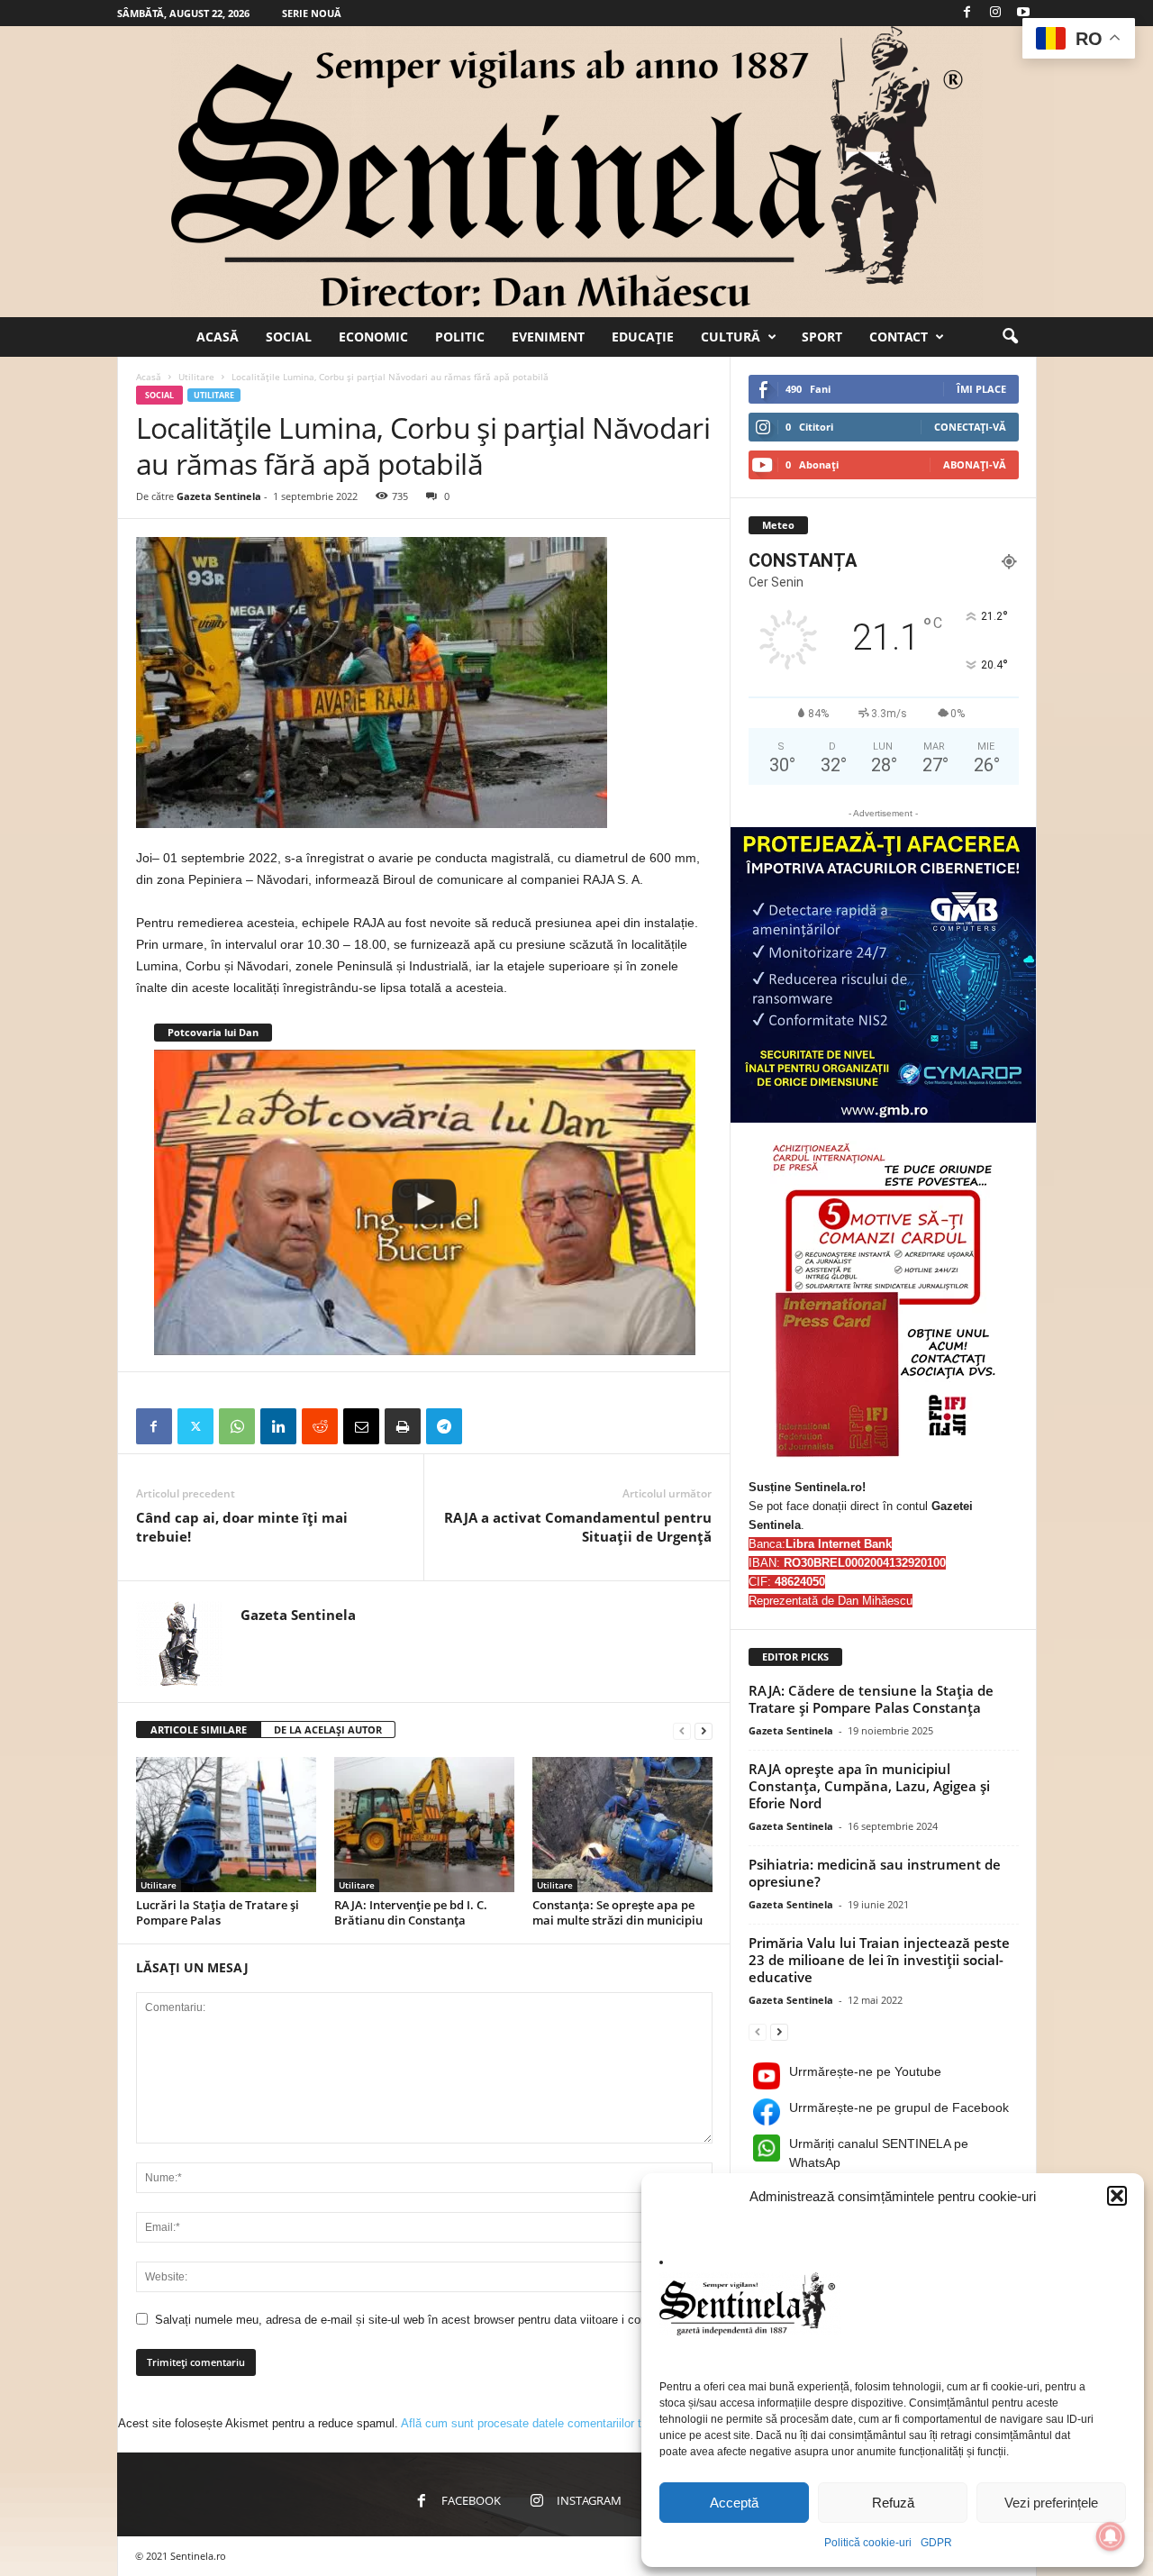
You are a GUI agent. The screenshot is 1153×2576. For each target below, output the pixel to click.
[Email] (361, 1426)
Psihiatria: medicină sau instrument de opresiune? (875, 1873)
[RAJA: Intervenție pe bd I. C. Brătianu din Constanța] (424, 1825)
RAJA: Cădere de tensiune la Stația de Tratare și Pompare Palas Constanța (871, 1699)
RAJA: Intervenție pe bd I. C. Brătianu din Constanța (411, 1912)
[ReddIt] (320, 1426)
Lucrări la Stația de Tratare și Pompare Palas (218, 1912)
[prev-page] (682, 1730)
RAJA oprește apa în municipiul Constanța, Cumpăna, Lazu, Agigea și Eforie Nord (869, 1786)
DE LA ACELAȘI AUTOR (328, 1729)
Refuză (893, 2503)
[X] (195, 1426)
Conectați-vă (970, 427)
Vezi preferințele (1051, 2503)
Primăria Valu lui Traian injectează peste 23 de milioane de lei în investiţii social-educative (879, 1960)
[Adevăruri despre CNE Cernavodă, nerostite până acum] (425, 1202)
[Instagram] (995, 13)
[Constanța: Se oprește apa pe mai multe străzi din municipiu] (622, 1825)
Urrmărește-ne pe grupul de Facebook (899, 2107)
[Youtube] (1023, 13)
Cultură (731, 337)
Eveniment (548, 337)
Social (289, 337)
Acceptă (734, 2503)
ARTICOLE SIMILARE (199, 1729)
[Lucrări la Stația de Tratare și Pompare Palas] (226, 1825)
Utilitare (196, 377)
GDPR (936, 2543)
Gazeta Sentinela (219, 496)
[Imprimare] (403, 1426)
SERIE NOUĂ (312, 13)
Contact (899, 337)
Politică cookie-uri (868, 2543)
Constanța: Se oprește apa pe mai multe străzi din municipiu (617, 1912)
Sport (822, 337)
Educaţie (643, 337)
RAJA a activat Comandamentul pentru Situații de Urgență (578, 1527)
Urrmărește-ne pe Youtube (865, 2071)
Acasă (218, 337)
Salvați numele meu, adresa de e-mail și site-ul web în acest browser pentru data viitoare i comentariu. (422, 2320)
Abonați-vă (975, 464)
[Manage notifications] (1111, 2536)
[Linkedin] (278, 1426)
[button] (1117, 2196)
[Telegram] (444, 1426)
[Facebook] (967, 13)
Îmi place (981, 389)
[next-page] (704, 1730)
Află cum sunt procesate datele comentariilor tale (529, 2423)
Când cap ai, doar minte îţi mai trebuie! (242, 1527)
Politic (460, 337)
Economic (373, 337)
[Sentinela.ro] (576, 172)
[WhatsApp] (237, 1426)
